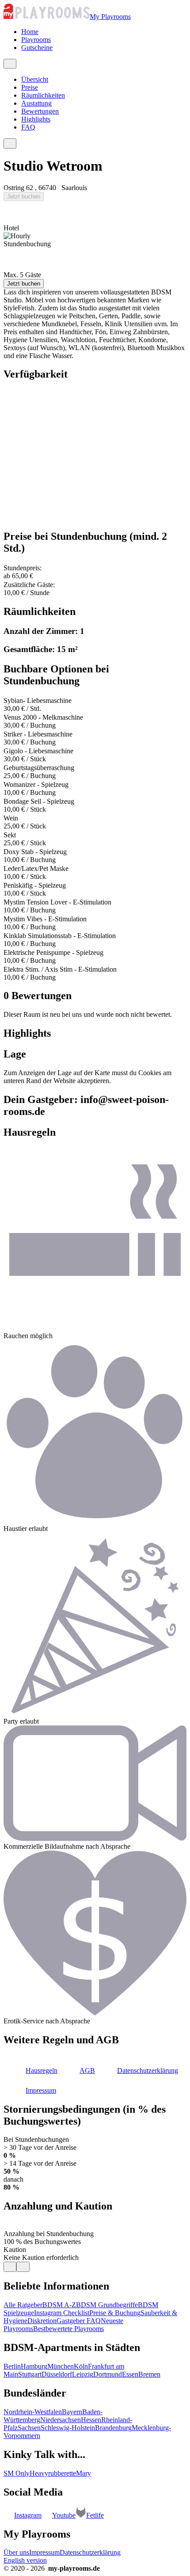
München (61, 2366)
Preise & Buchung (115, 2313)
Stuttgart (30, 2374)
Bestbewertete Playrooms (68, 2329)
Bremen (149, 2374)
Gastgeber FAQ (79, 2321)
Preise (30, 87)
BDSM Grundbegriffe (107, 2305)
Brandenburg (113, 2428)
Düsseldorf (57, 2374)
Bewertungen (40, 111)
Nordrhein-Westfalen (33, 2412)
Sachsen (29, 2428)
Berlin (12, 2366)
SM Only (17, 2473)
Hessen (91, 2420)
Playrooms (36, 40)
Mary (84, 2473)
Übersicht (35, 79)
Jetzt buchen (24, 197)
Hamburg (34, 2366)
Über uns (16, 2552)
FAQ (28, 127)
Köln (81, 2366)
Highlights (36, 119)
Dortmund (108, 2374)
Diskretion (42, 2321)
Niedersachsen (61, 2420)
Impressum (44, 2552)
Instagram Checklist (62, 2313)
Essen (130, 2374)
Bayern (72, 2412)
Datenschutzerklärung (90, 2552)
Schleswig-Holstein (68, 2428)
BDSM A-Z (59, 2305)
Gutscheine (37, 48)
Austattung (36, 103)
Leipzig (83, 2374)
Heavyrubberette (53, 2473)
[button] (30, 2070)
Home (30, 32)
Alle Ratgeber (23, 2305)
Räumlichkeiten (43, 95)
